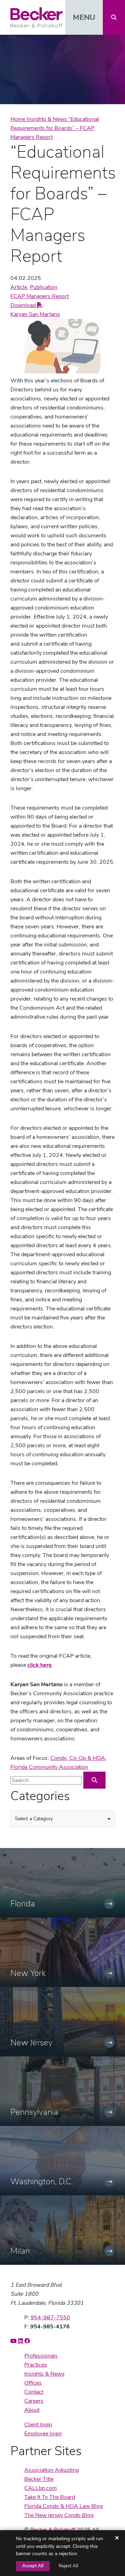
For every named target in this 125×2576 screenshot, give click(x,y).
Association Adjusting (52, 2470)
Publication (44, 287)
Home (19, 119)
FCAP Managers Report (40, 296)
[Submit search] (94, 1780)
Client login (38, 2425)
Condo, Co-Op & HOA (78, 1758)
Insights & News (48, 119)
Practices (36, 2365)
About (32, 2410)
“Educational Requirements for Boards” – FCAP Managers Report (55, 128)
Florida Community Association (49, 1767)
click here (40, 1665)
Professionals (41, 2356)
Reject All (68, 2566)
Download (24, 305)
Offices (33, 2383)
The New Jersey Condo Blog (59, 2515)
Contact (34, 2392)
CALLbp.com (41, 2488)
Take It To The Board (50, 2497)
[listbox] (62, 1819)
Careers (34, 2401)
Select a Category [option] (34, 1819)
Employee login (43, 2434)
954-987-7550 (50, 2318)
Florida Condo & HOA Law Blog (64, 2506)
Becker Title (39, 2479)
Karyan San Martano (35, 314)
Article (19, 287)
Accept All (33, 2566)
